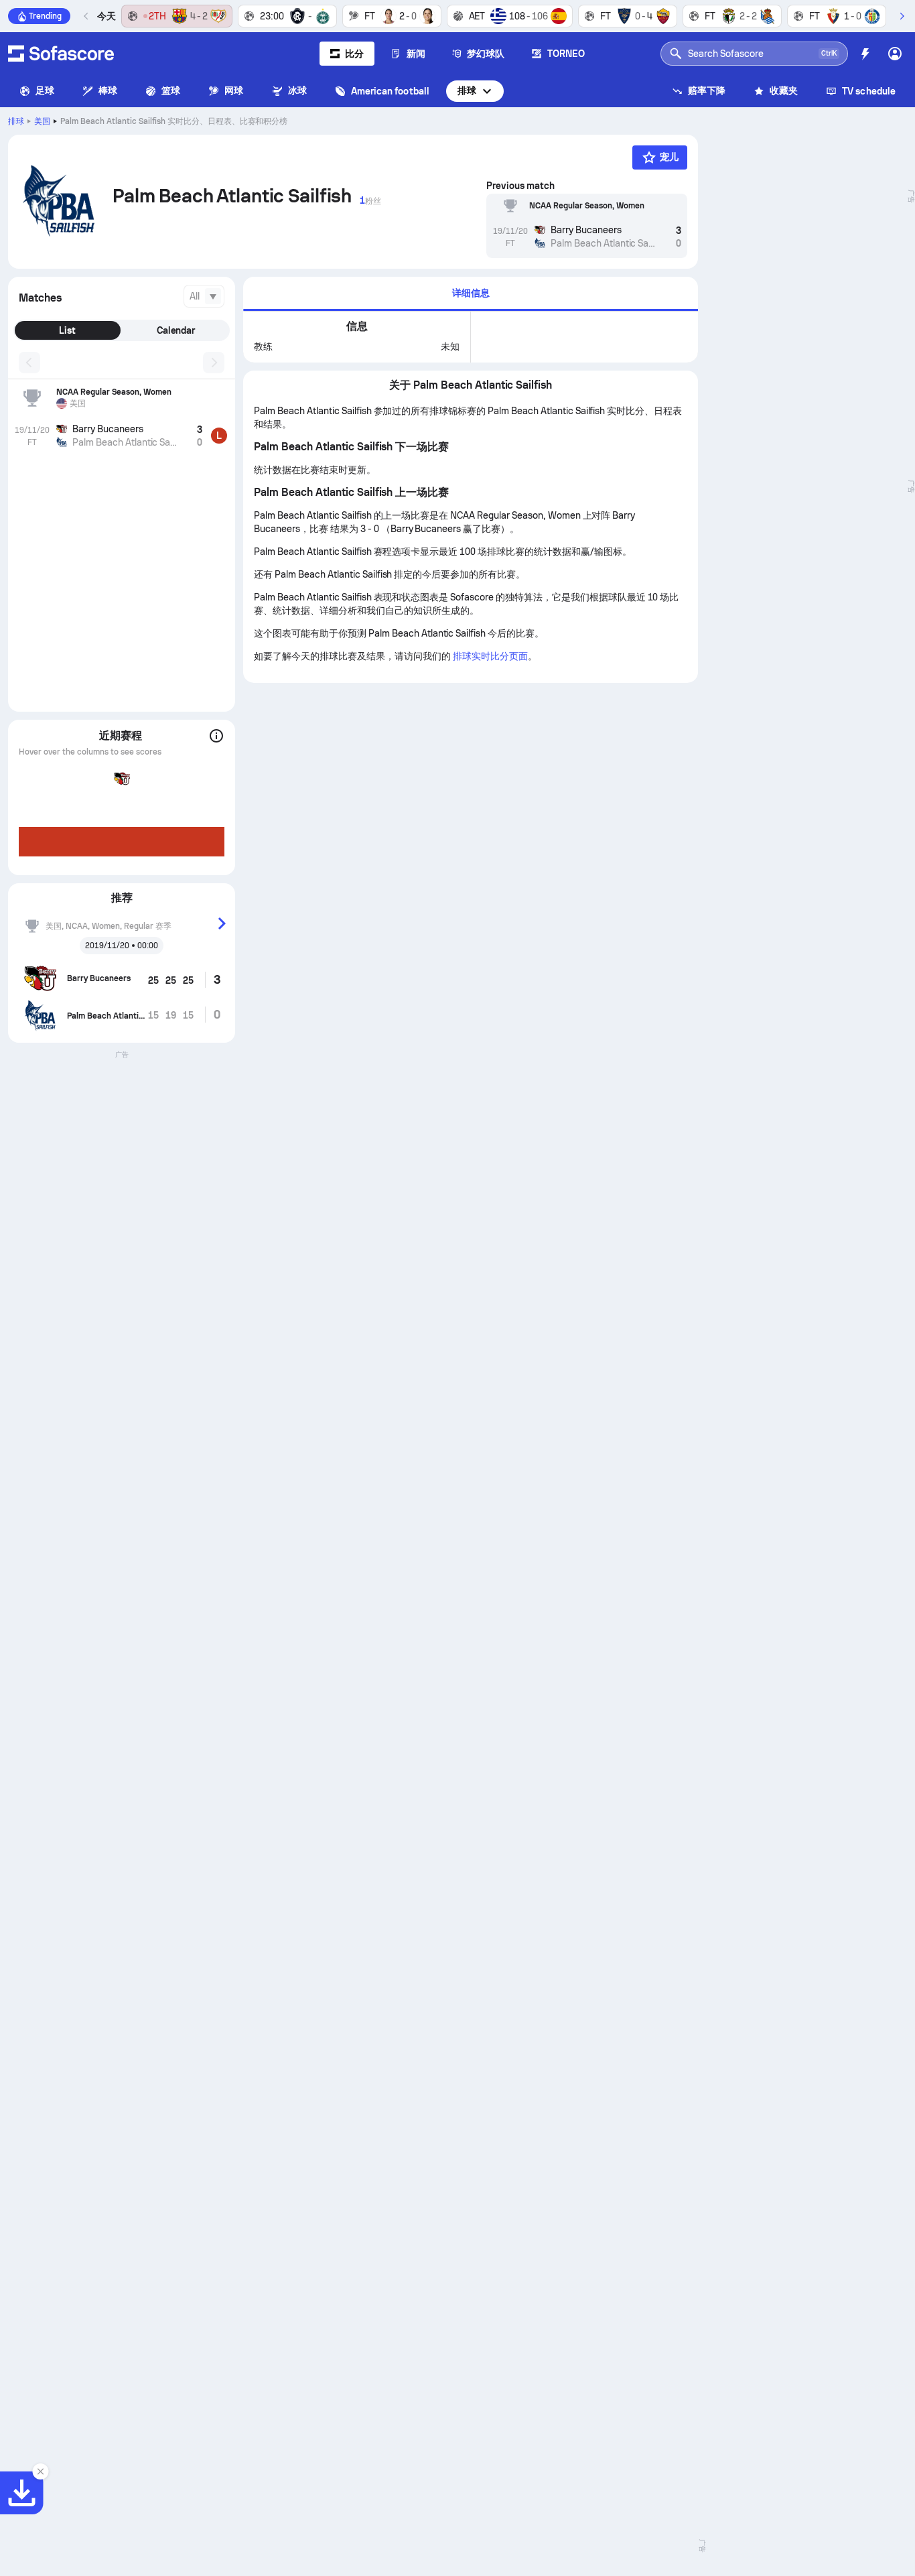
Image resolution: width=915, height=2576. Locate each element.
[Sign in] (895, 54)
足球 (45, 90)
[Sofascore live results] (61, 54)
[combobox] (204, 296)
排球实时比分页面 (490, 656)
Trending (45, 16)
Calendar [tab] (176, 330)
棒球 (108, 90)
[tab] (471, 294)
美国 (42, 121)
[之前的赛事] (86, 16)
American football (390, 91)
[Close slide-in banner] (40, 2471)
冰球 (297, 90)
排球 (467, 90)
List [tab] (67, 330)
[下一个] (902, 16)
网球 (234, 90)
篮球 (171, 90)
